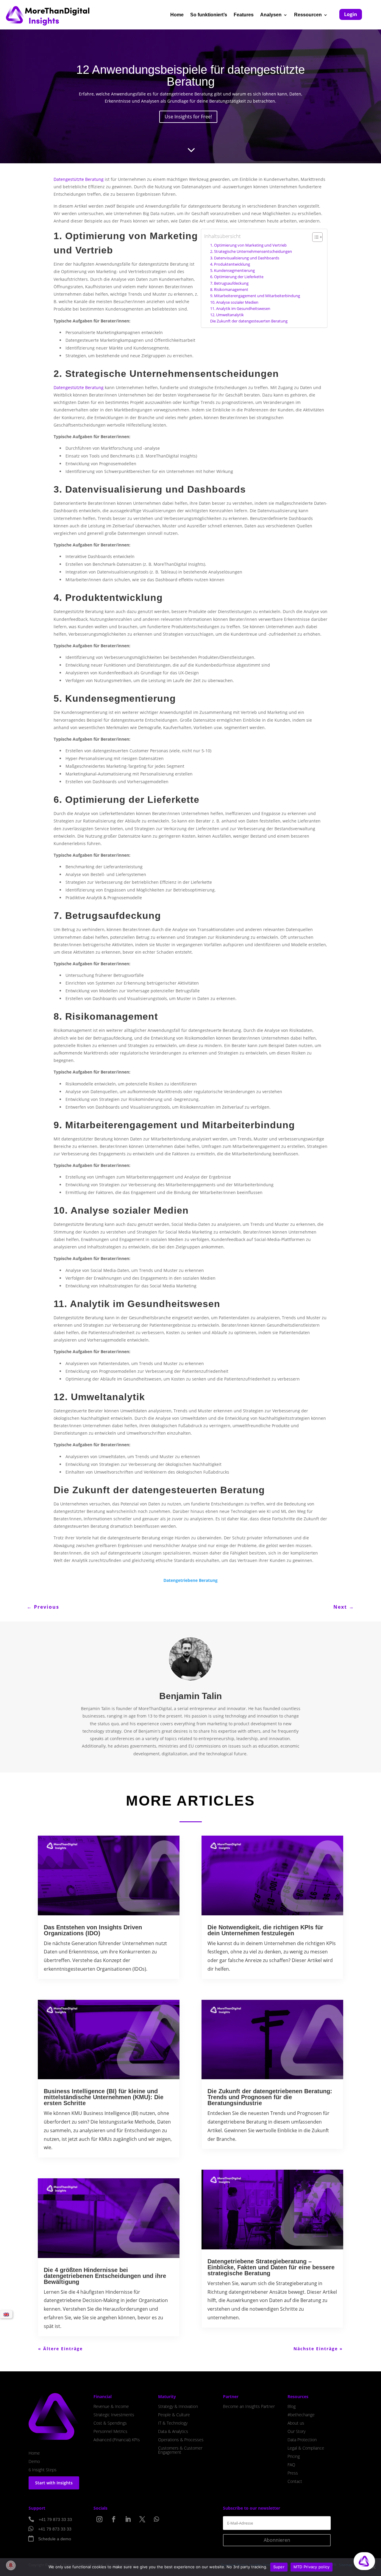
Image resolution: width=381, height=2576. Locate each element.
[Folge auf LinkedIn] (128, 2519)
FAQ (291, 2465)
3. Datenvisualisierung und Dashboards (245, 258)
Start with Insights (54, 2483)
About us (296, 2423)
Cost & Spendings (110, 2423)
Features (244, 15)
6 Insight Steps (43, 2470)
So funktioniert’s (209, 15)
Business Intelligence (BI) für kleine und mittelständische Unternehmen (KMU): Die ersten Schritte (104, 2097)
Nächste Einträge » (318, 2349)
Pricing (294, 2456)
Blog (292, 2406)
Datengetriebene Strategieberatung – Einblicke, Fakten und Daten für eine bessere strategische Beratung (271, 2267)
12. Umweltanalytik (227, 315)
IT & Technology (173, 2423)
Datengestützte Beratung (79, 179)
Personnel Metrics (110, 2431)
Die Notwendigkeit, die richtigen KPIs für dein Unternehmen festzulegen (265, 1930)
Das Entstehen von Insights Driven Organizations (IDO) (93, 1930)
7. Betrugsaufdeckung (229, 283)
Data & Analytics (173, 2431)
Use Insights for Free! (188, 117)
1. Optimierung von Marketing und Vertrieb (248, 245)
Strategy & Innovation (178, 2406)
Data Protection (302, 2440)
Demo (34, 2461)
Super (279, 2567)
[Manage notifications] (11, 2565)
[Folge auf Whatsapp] (157, 2519)
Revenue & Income (111, 2406)
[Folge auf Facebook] (114, 2519)
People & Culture (174, 2415)
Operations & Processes (181, 2440)
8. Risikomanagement (229, 290)
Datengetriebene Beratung (190, 1580)
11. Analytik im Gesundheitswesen (240, 309)
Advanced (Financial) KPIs (117, 2440)
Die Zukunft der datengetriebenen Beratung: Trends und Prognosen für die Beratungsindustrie (270, 2097)
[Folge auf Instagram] (99, 2519)
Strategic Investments (114, 2415)
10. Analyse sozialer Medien (234, 302)
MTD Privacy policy (312, 2567)
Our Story (296, 2431)
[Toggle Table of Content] (314, 237)
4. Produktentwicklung (230, 264)
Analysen (271, 15)
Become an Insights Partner (249, 2406)
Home (177, 15)
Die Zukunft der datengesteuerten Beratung (249, 321)
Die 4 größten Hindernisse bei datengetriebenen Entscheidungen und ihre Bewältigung (105, 2276)
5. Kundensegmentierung (232, 271)
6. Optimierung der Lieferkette (237, 277)
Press (293, 2473)
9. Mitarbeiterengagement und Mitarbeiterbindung (255, 296)
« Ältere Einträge (60, 2349)
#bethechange (301, 2415)
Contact (295, 2481)
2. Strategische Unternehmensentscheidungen (251, 252)
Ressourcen (308, 15)
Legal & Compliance (306, 2448)
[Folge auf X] (142, 2519)
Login (351, 14)
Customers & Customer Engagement (180, 2450)
